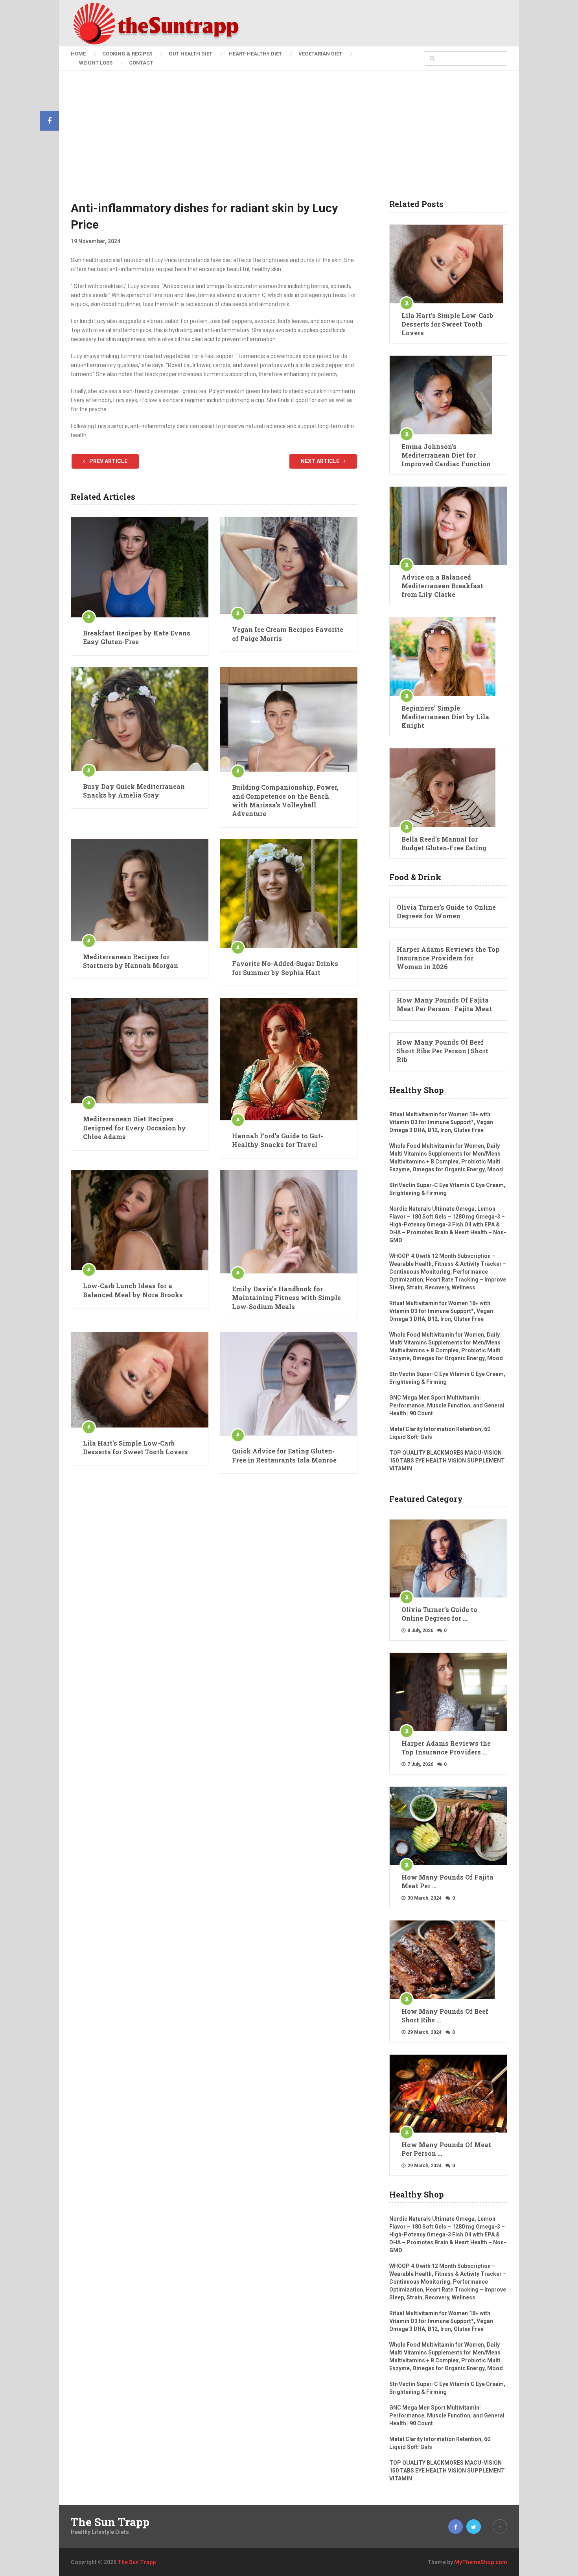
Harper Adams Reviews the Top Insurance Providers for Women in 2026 (448, 958)
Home (78, 54)
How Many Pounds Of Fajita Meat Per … (447, 1881)
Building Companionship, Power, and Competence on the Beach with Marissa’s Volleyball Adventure (285, 800)
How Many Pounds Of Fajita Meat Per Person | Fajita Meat (444, 1004)
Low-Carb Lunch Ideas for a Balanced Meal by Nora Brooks (133, 1290)
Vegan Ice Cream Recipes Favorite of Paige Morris (288, 634)
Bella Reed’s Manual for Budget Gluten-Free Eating (444, 843)
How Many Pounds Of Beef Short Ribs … (445, 2016)
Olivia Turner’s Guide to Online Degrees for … (439, 1614)
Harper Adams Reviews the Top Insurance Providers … (446, 1748)
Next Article (321, 461)
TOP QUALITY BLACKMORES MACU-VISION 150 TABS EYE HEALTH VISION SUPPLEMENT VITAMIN (447, 1461)
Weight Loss (96, 63)
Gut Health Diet (191, 54)
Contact (141, 63)
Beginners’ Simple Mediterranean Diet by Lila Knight (445, 717)
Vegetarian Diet (320, 54)
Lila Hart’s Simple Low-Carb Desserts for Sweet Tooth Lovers (135, 1447)
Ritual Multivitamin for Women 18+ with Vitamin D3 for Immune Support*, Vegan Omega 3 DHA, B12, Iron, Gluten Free (441, 1122)
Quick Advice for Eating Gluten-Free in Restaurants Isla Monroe (284, 1455)
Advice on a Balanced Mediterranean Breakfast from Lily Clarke (442, 586)
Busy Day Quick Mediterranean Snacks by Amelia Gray (134, 791)
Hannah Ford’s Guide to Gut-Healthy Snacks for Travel (278, 1140)
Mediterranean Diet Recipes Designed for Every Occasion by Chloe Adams (134, 1128)
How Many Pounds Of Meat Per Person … (446, 2149)
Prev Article (108, 461)
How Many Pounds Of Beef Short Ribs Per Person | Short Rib (443, 1051)
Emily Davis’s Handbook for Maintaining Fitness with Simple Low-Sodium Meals (286, 1298)
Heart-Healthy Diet (255, 54)
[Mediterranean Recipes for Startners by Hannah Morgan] (140, 890)
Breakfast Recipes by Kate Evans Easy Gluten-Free (137, 637)
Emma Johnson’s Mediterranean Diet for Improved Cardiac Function (446, 455)
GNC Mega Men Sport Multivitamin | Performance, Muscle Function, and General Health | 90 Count (447, 1405)
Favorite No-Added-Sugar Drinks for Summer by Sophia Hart (285, 968)
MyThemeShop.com (481, 2562)
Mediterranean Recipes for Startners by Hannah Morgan (131, 961)
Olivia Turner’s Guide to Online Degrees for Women (446, 911)
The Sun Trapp (110, 2522)
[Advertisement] (289, 141)
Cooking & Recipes (127, 54)
